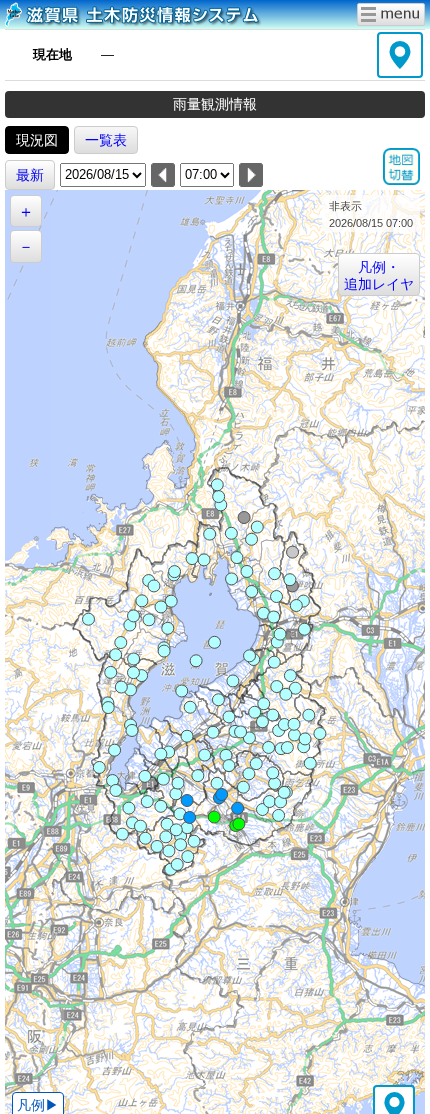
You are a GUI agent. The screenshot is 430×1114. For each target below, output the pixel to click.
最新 (30, 175)
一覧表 (106, 140)
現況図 (37, 140)
